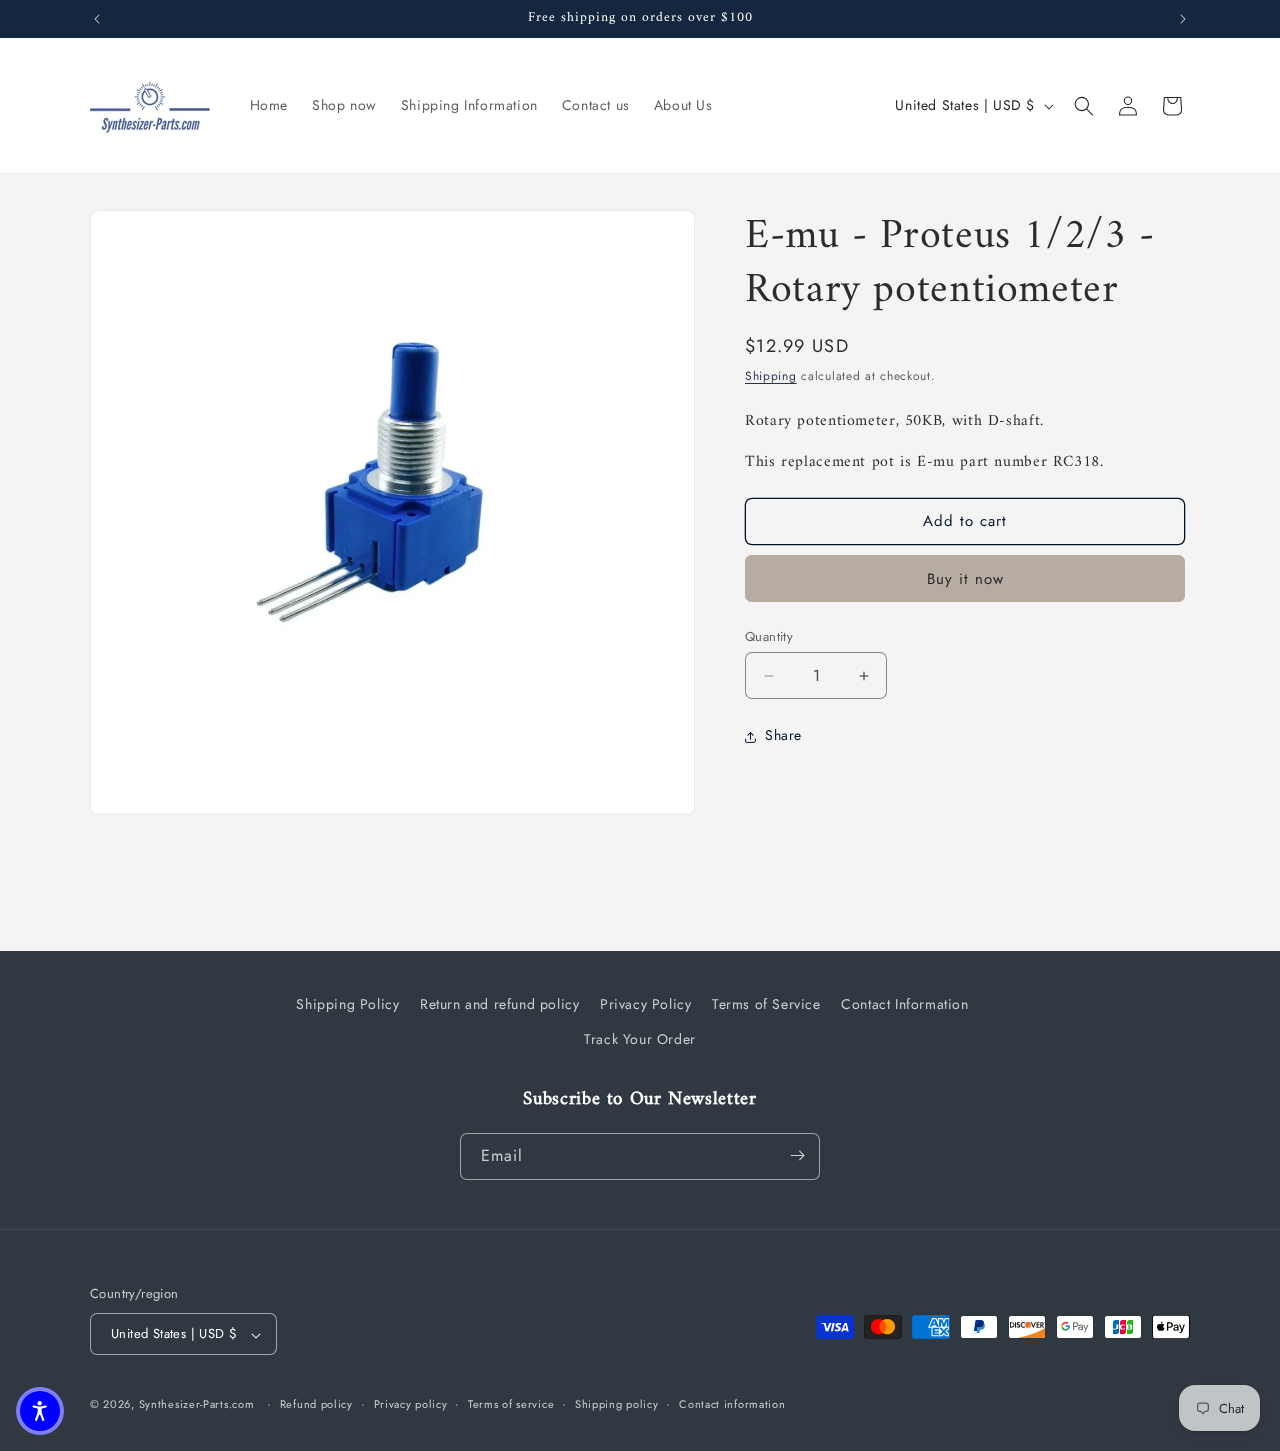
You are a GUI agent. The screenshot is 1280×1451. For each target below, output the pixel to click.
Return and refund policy (499, 1004)
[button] (1084, 106)
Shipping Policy (347, 1004)
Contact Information (904, 1004)
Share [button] (783, 736)
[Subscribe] (797, 1155)
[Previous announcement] (97, 19)
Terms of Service (766, 1004)
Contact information (732, 1404)
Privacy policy (411, 1404)
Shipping (771, 376)
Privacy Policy (645, 1004)
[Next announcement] (1183, 19)
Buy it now (965, 579)
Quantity (769, 636)
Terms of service (511, 1404)
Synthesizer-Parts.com (197, 1405)
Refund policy (316, 1404)
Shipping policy (617, 1404)
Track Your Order (640, 1040)
